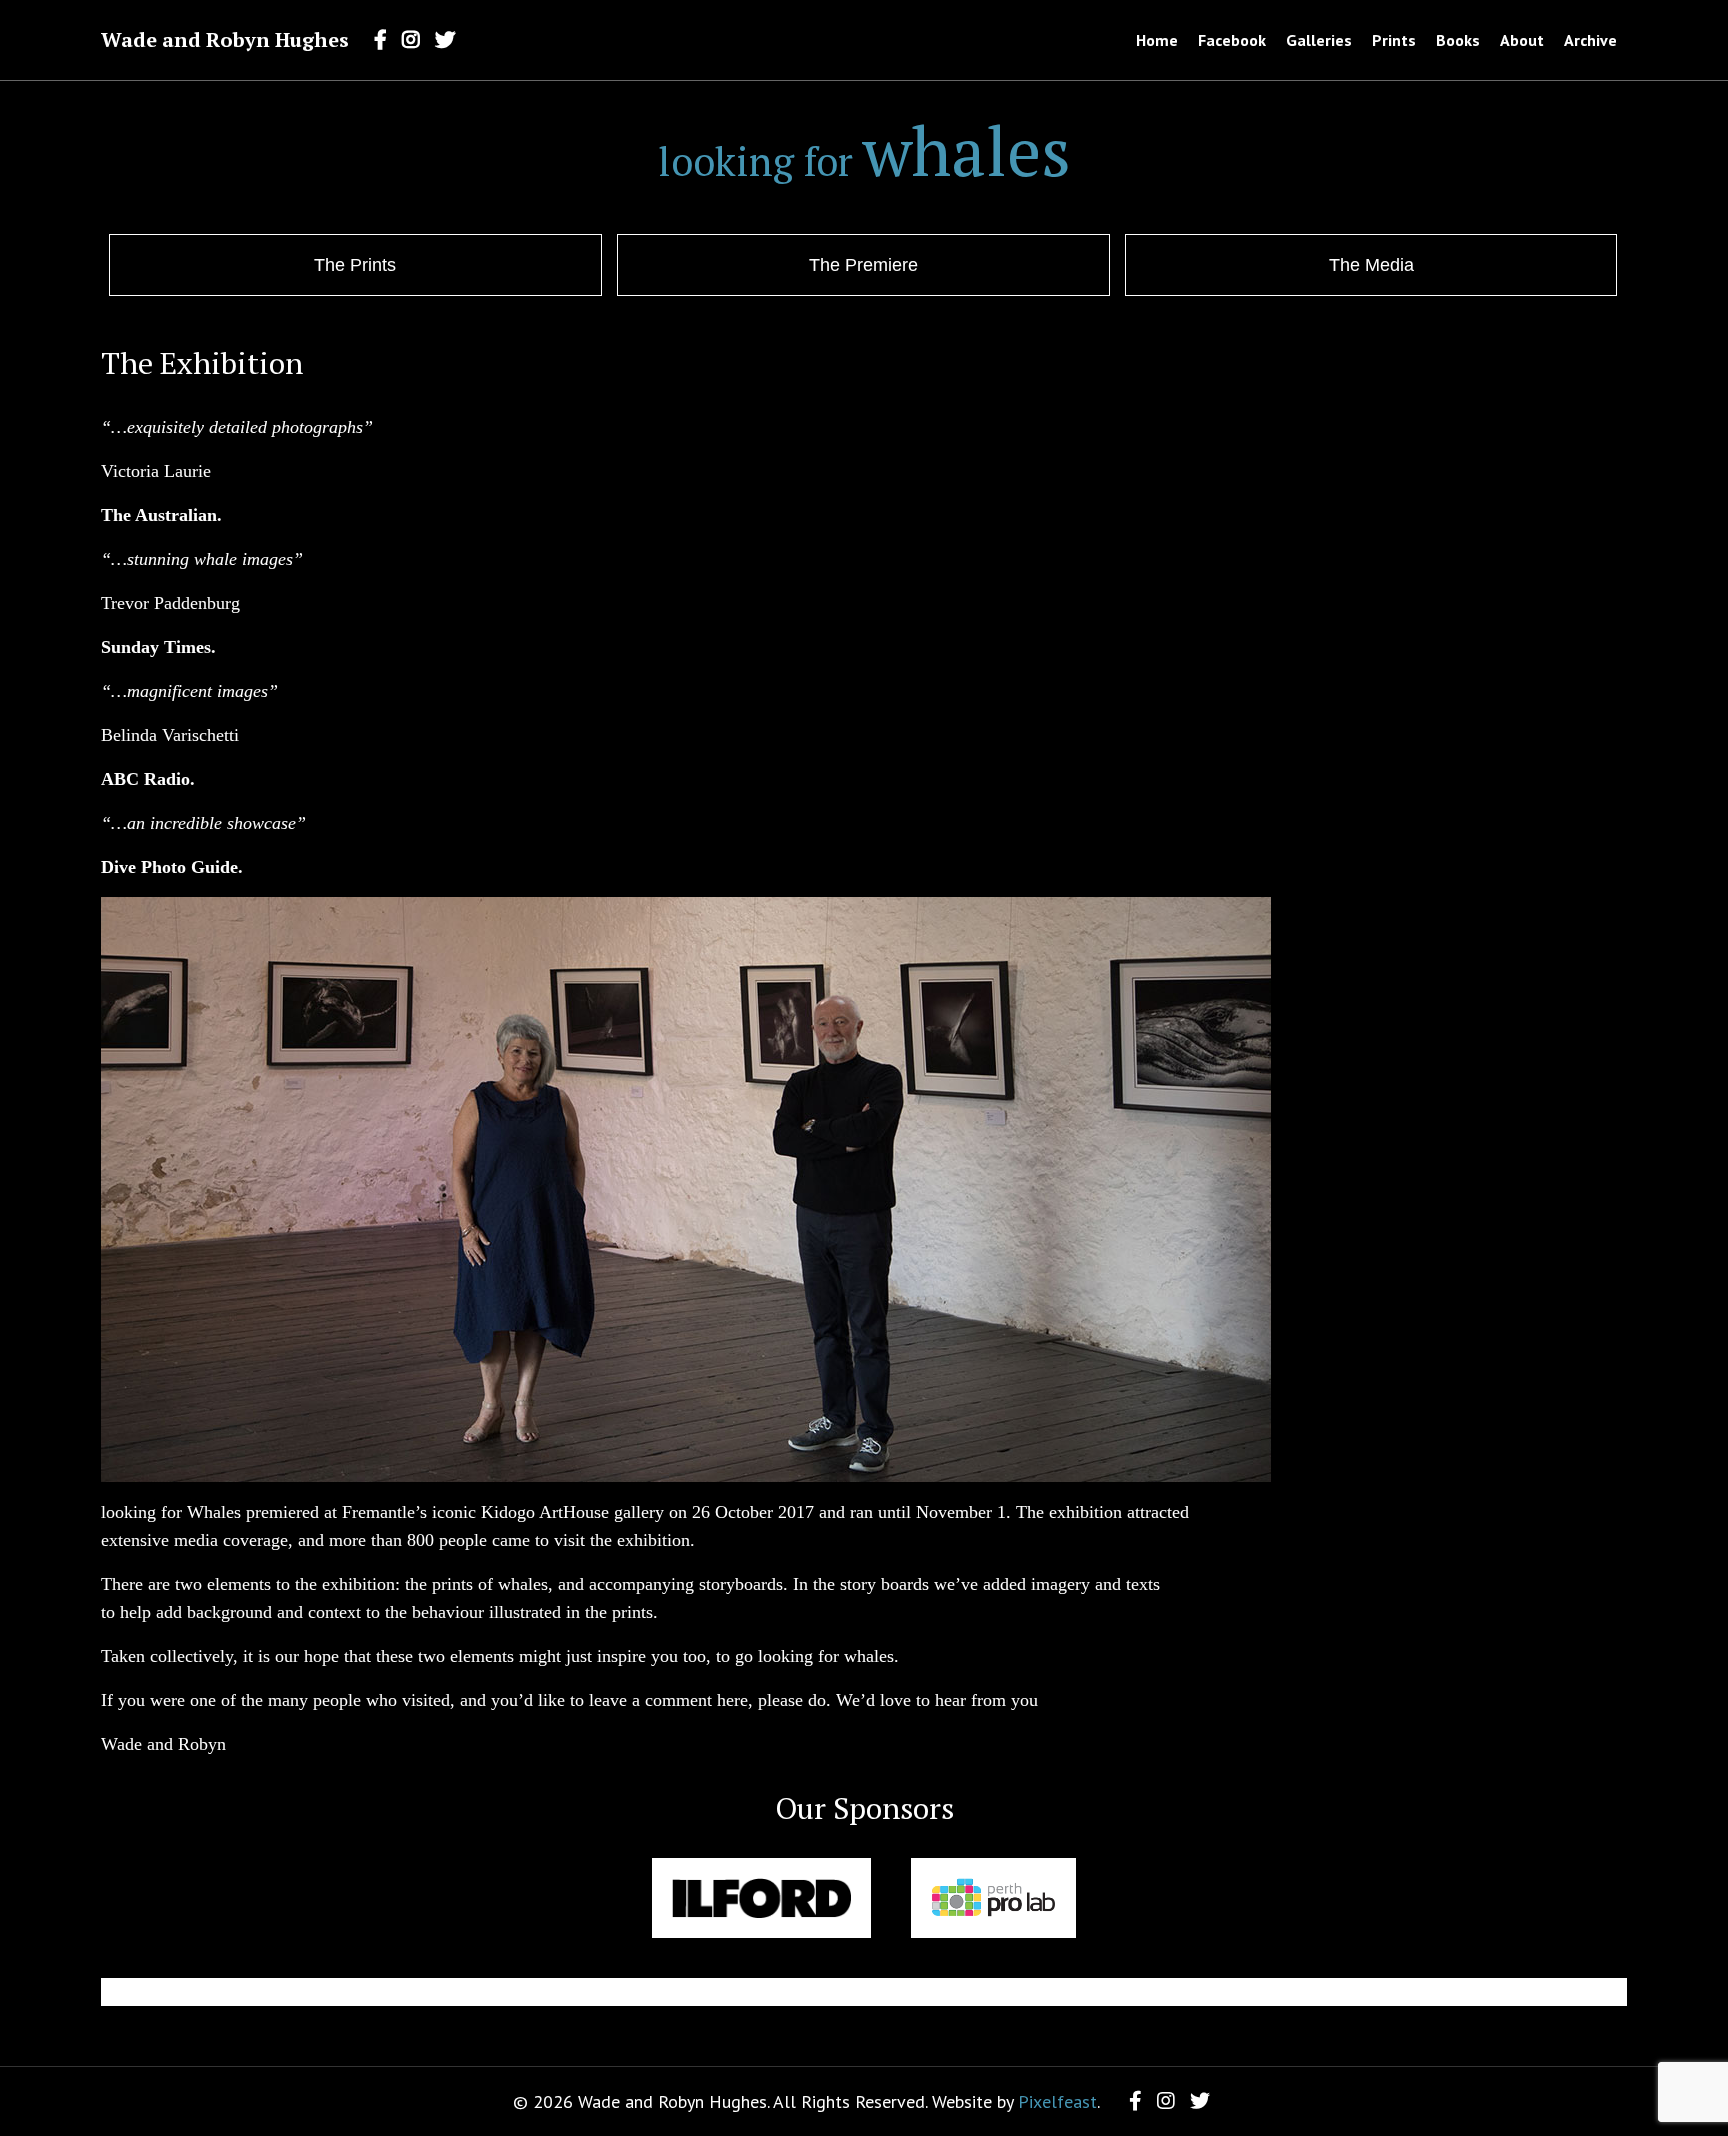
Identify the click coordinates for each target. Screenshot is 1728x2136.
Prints (1394, 40)
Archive (1590, 40)
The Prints (355, 265)
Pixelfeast (1057, 2101)
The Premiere (863, 265)
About (1522, 40)
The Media (1371, 265)
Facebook (1232, 40)
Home (1157, 40)
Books (1458, 40)
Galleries (1319, 40)
